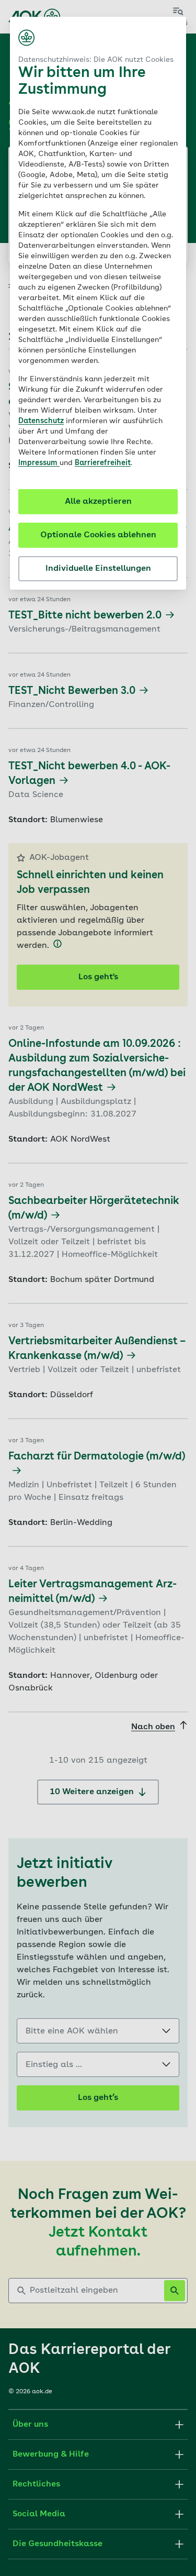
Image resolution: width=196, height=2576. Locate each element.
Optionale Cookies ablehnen (98, 535)
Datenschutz (41, 421)
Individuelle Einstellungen (98, 569)
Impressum (39, 463)
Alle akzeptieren (98, 502)
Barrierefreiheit (103, 463)
